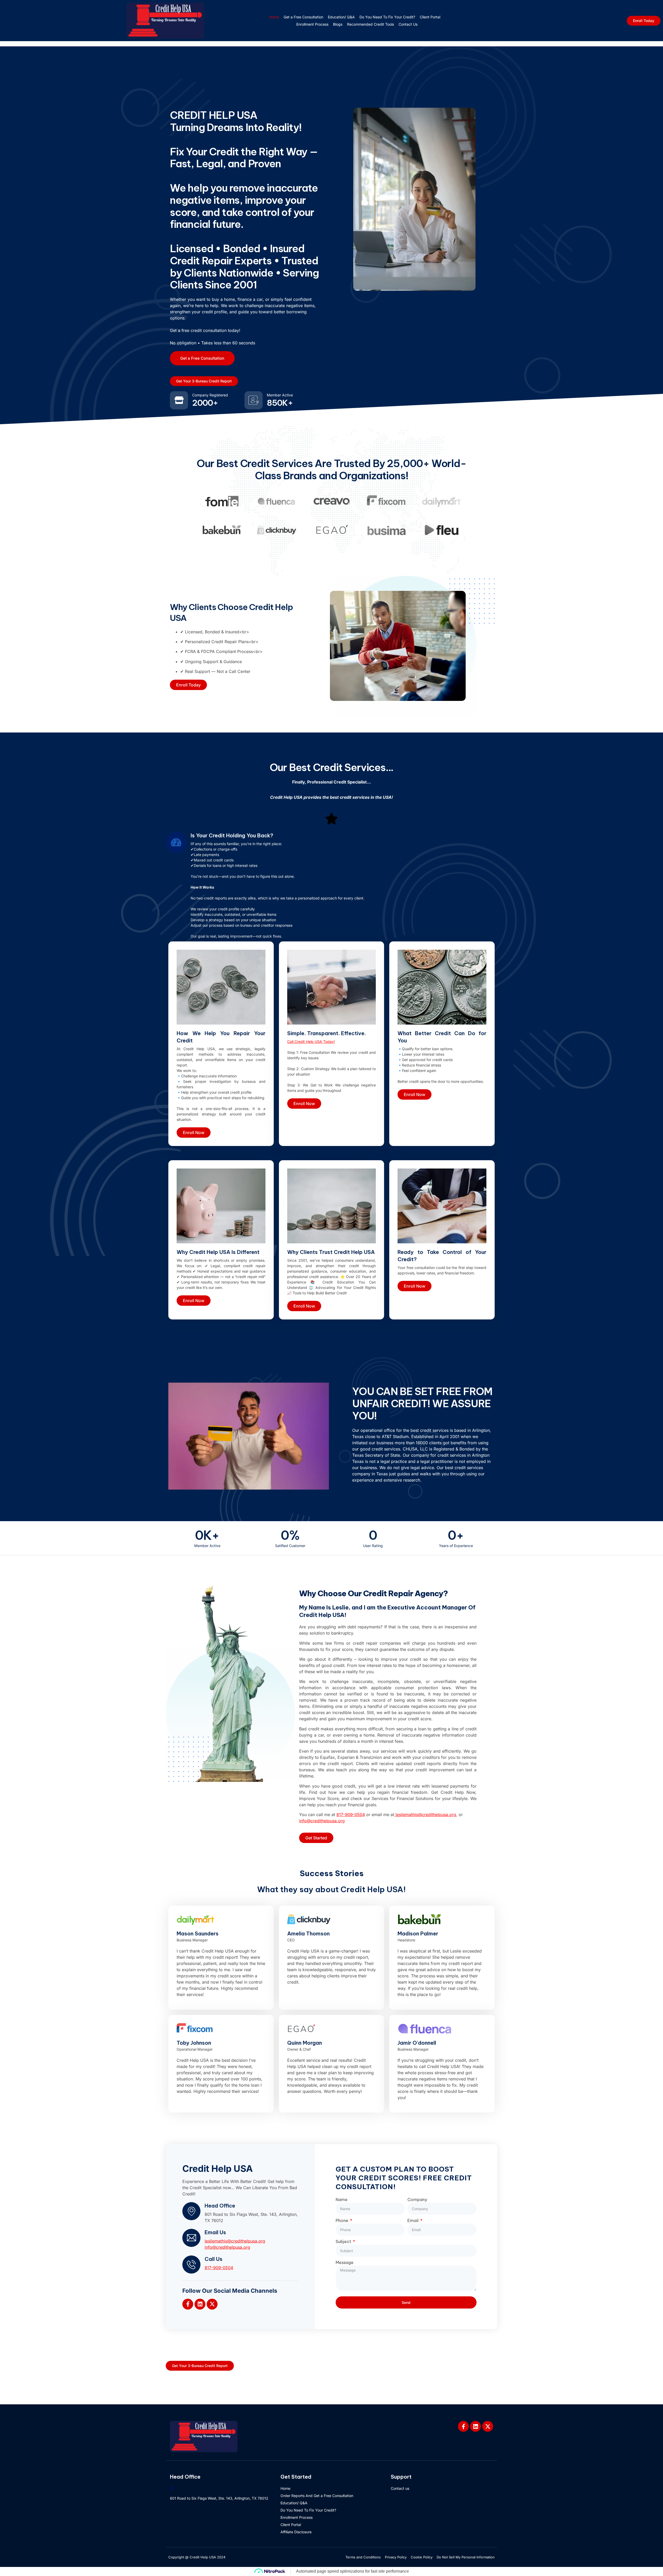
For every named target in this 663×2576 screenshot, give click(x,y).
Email (413, 2221)
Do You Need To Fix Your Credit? (387, 17)
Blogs (338, 24)
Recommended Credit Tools (370, 24)
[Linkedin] (200, 2304)
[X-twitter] (212, 2304)
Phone (343, 2221)
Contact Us (408, 24)
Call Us (214, 2259)
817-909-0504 (219, 2268)
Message (345, 2262)
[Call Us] (191, 2265)
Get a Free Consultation (303, 17)
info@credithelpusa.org (227, 2247)
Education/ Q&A (341, 17)
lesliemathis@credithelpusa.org (235, 2241)
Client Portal (430, 17)
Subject (344, 2241)
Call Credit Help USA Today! (311, 1042)
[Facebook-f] (188, 2304)
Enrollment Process (312, 24)
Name (342, 2200)
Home (274, 17)
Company (417, 2200)
